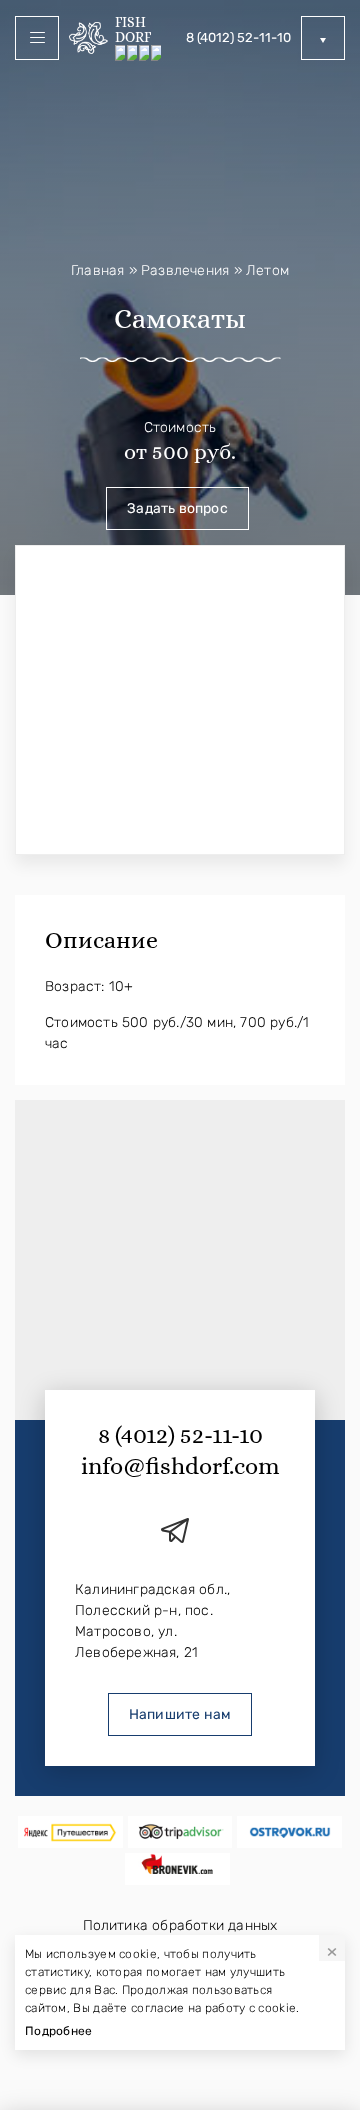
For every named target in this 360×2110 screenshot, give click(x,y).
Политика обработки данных (180, 1925)
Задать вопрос (177, 508)
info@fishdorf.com (180, 1466)
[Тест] (70, 1832)
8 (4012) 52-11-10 (238, 37)
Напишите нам (180, 1714)
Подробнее (59, 2031)
